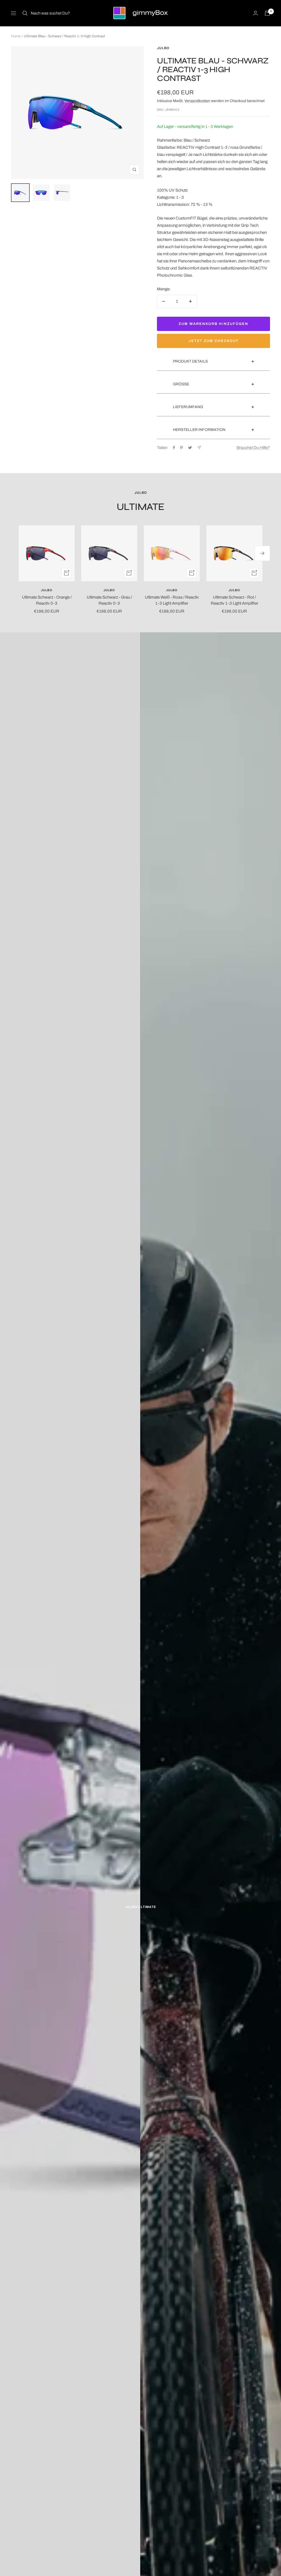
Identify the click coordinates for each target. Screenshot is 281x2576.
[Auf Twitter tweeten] (190, 448)
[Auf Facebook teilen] (174, 448)
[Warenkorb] (267, 13)
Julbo (163, 48)
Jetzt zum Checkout (214, 341)
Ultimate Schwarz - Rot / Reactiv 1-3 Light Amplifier (234, 600)
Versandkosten (197, 101)
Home (16, 36)
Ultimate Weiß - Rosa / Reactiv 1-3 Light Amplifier (172, 600)
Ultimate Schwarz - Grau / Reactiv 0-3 (109, 600)
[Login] (255, 13)
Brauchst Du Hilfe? (253, 448)
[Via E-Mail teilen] (199, 447)
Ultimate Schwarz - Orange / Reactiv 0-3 (47, 600)
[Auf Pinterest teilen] (181, 448)
